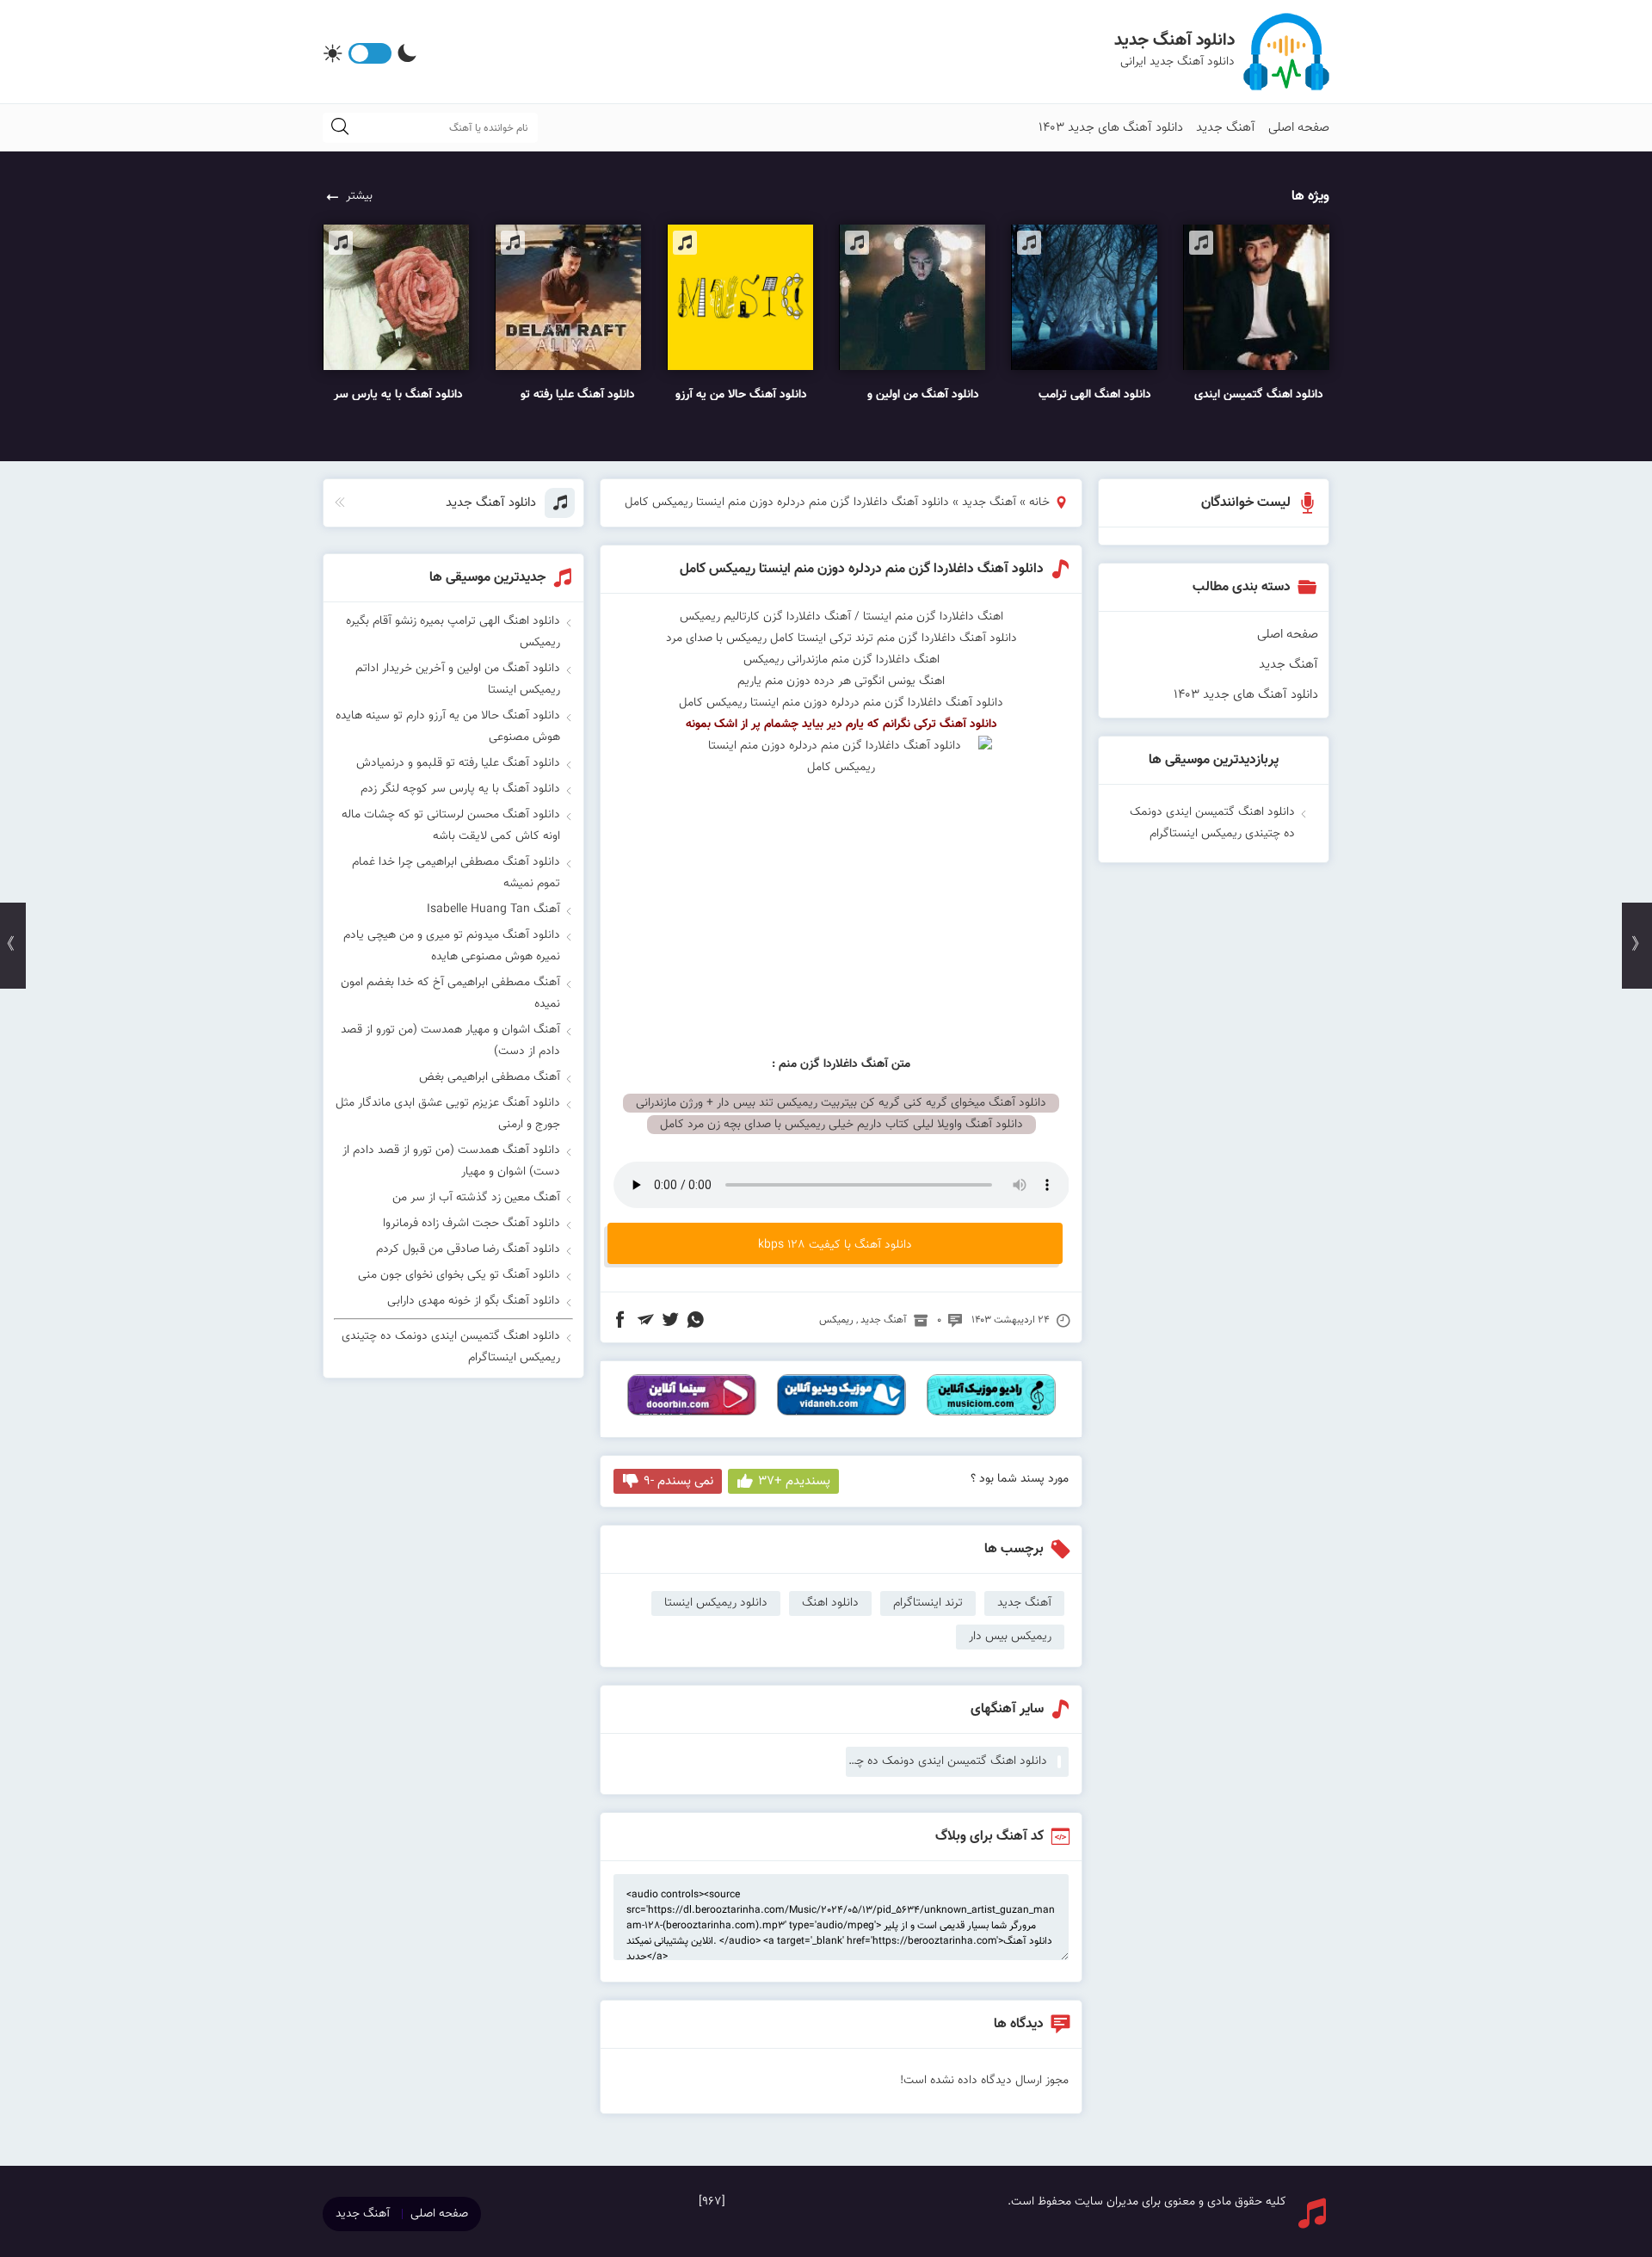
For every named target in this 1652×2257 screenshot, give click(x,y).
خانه (1039, 503)
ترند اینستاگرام (928, 1603)
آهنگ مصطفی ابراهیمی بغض (490, 1077)
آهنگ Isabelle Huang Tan (493, 910)
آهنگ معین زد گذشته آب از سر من (476, 1198)
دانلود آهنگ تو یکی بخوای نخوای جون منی (459, 1275)
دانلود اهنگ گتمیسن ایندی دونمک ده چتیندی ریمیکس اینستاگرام (946, 1761)
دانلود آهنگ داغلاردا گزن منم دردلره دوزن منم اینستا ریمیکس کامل (862, 569)
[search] (340, 128)
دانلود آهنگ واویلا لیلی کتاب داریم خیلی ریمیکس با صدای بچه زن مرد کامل (841, 1125)
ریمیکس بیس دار (1010, 1637)
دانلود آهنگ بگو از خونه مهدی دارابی (474, 1301)
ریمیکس (836, 1320)
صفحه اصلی (1299, 128)
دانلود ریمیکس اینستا (716, 1603)
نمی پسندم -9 (678, 1481)
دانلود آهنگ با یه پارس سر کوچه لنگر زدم (460, 789)
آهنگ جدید (1226, 128)
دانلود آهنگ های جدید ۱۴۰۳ (1111, 128)
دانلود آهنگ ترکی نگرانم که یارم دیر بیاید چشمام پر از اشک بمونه (841, 725)
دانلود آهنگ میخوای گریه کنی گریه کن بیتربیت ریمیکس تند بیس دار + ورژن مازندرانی (841, 1103)
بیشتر (359, 196)
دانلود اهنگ (830, 1603)
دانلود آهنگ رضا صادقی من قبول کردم (468, 1249)
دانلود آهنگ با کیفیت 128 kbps (835, 1245)
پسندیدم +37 (794, 1481)
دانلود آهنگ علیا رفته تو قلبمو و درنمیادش (458, 763)
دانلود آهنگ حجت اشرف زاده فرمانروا (472, 1224)
